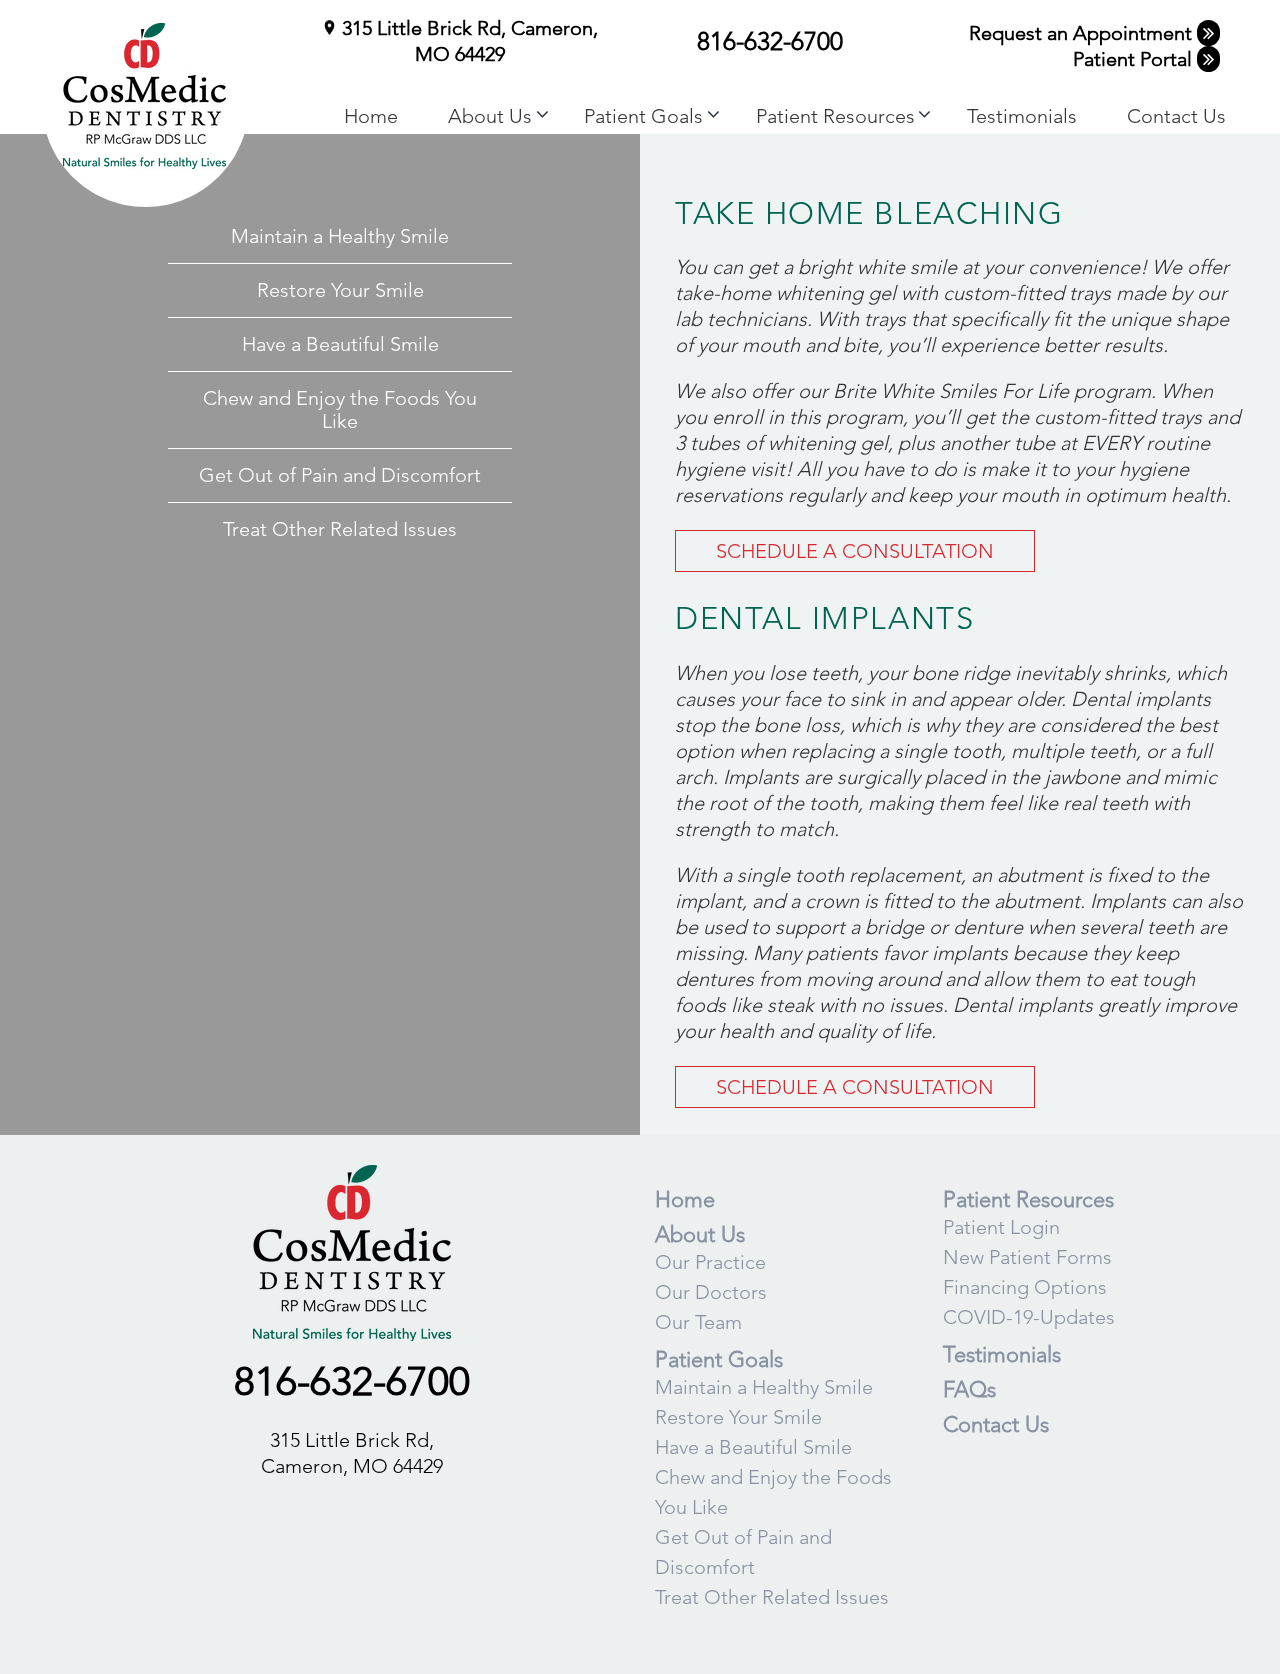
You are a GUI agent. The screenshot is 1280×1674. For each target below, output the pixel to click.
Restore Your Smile (340, 290)
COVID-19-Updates (1029, 1317)
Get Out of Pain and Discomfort (340, 475)
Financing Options (1025, 1287)
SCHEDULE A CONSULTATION (855, 551)
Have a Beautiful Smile (340, 344)
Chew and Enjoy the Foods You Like (340, 409)
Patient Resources (835, 116)
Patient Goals (643, 116)
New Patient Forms (1027, 1257)
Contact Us (1176, 116)
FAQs (969, 1389)
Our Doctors (711, 1292)
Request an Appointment (1083, 33)
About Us (490, 116)
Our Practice (710, 1262)
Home (371, 116)
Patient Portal (1135, 59)
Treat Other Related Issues (340, 529)
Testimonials (1022, 116)
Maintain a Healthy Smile (340, 236)
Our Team (698, 1322)
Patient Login (1001, 1227)
